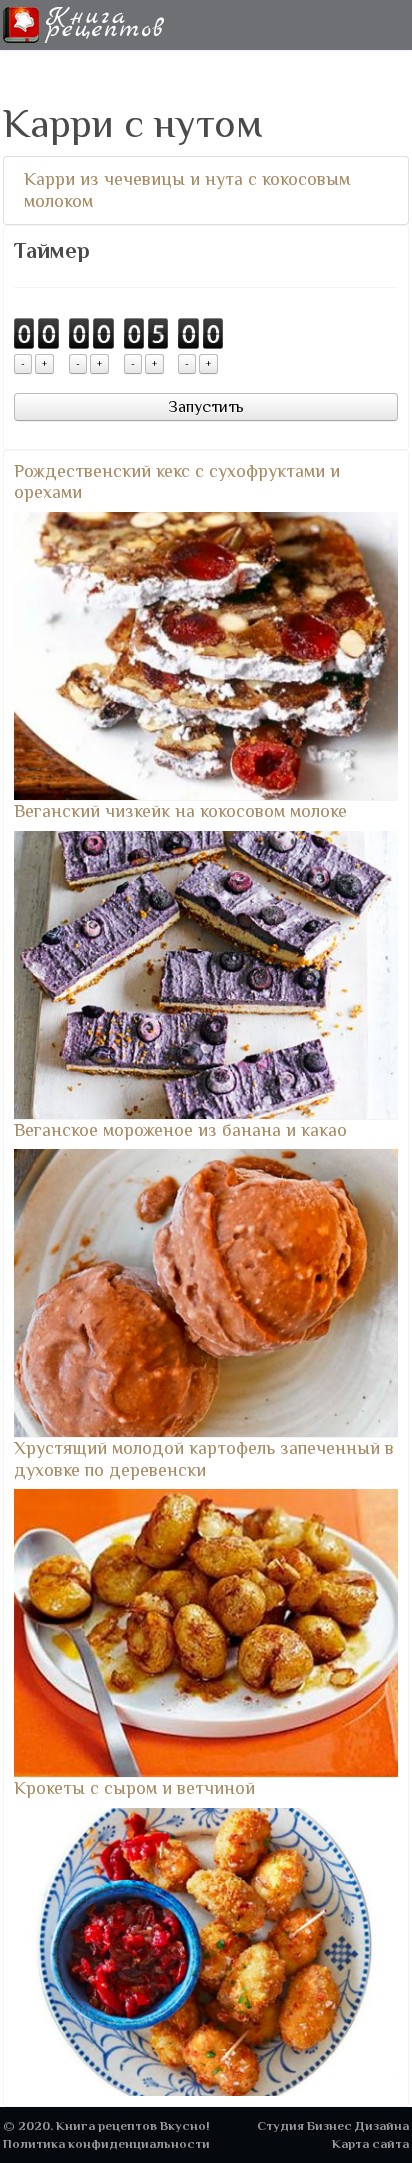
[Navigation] (401, 25)
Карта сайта (370, 2143)
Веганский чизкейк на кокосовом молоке (180, 811)
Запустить (206, 407)
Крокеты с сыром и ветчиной (134, 1788)
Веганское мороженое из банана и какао (180, 1130)
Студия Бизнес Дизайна (333, 2125)
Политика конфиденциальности (106, 2143)
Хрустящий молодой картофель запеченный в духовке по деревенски (204, 1459)
